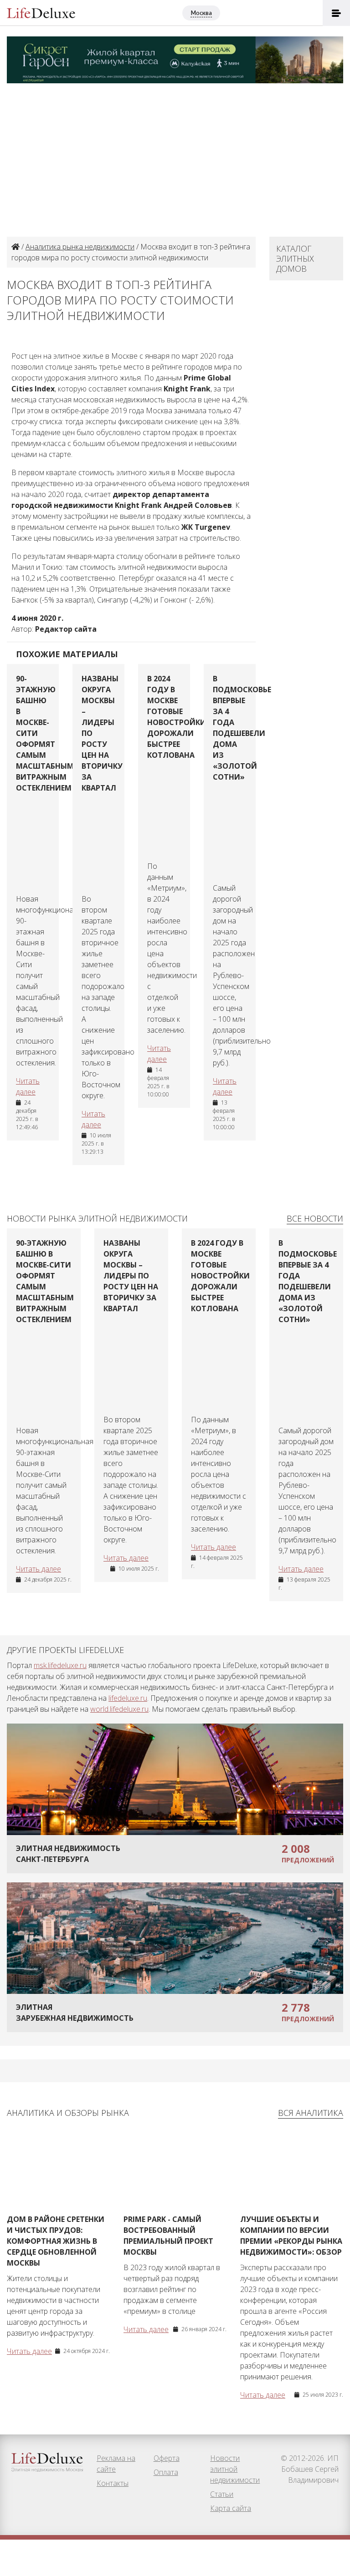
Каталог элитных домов (295, 259)
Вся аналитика (311, 2113)
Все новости (315, 1218)
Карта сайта (231, 2508)
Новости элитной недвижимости (235, 2469)
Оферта (167, 2458)
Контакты (113, 2483)
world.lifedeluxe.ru (119, 1709)
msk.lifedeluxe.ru (60, 1665)
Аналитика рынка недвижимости (80, 247)
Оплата (166, 2472)
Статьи (222, 2494)
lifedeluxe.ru (128, 1698)
